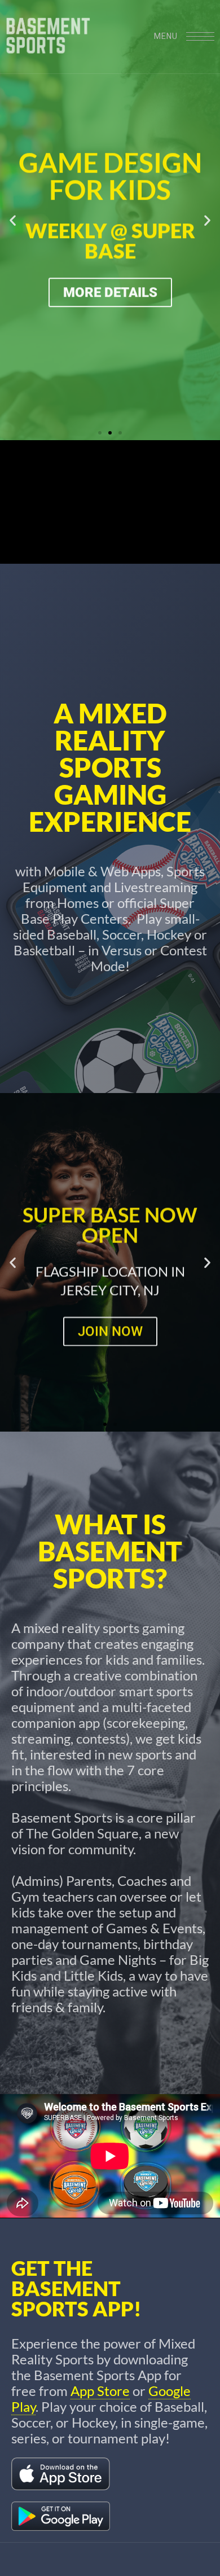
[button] (13, 220)
